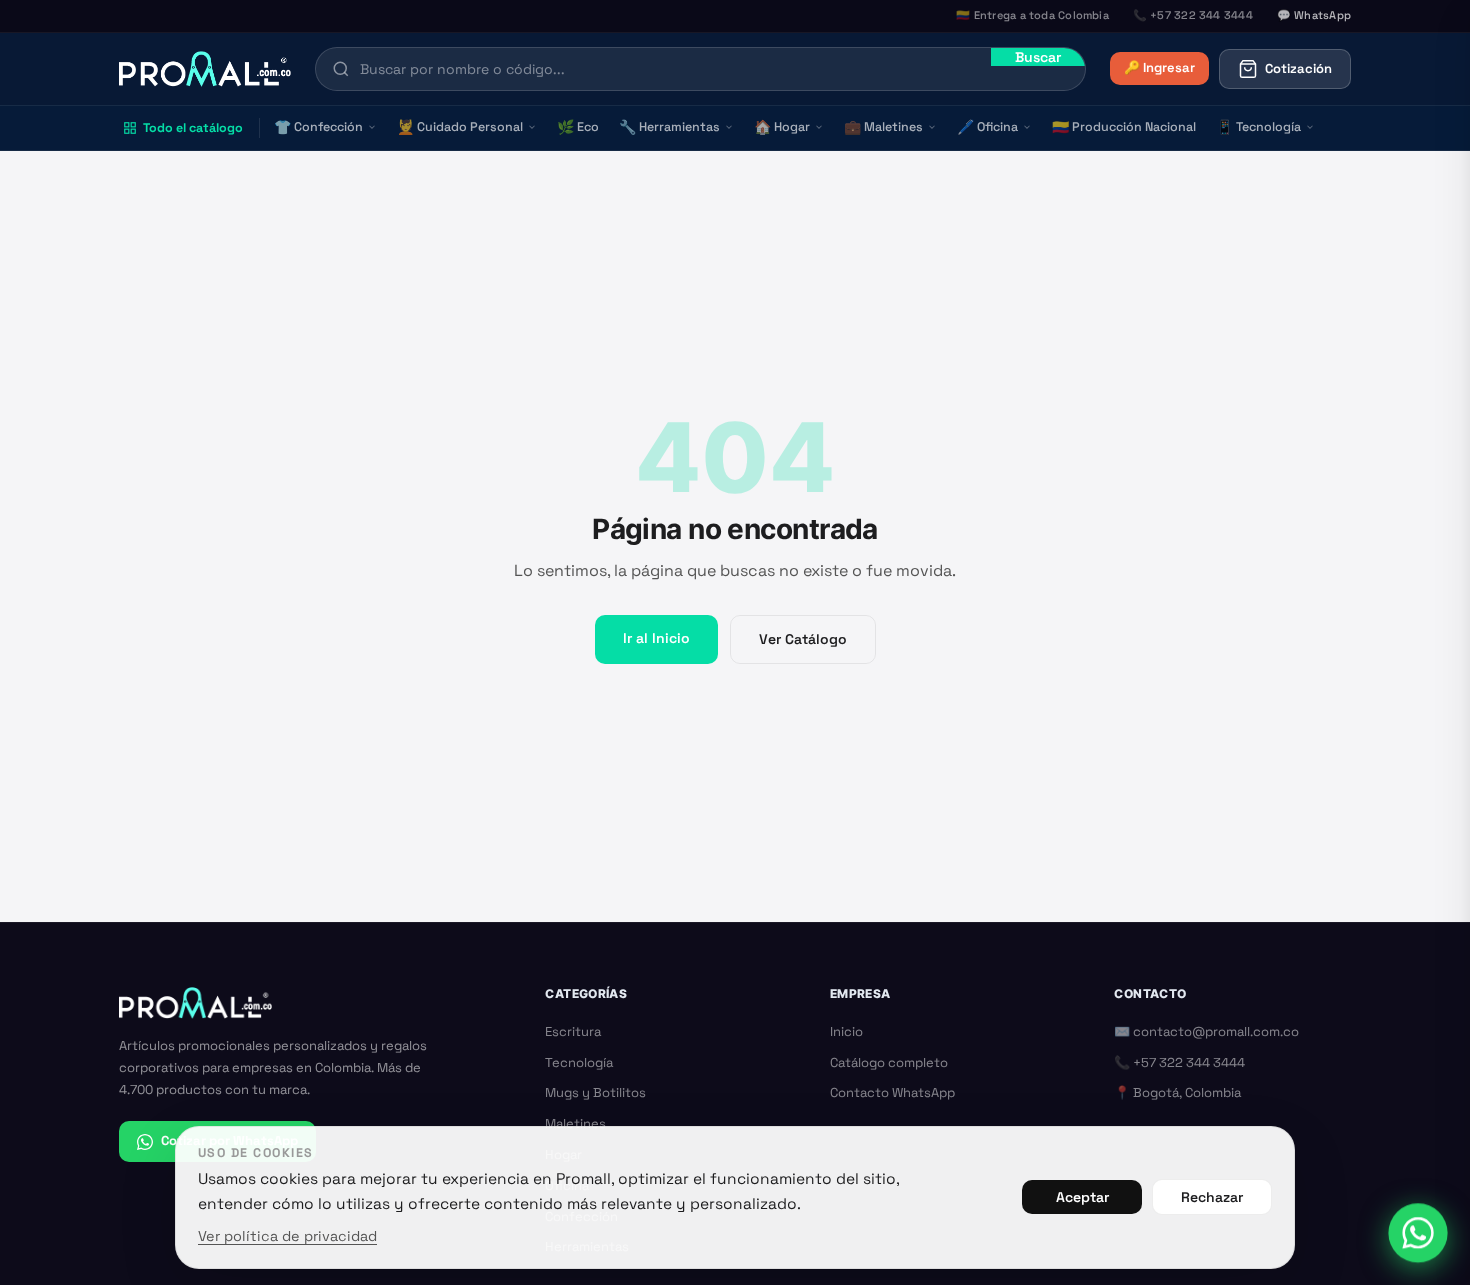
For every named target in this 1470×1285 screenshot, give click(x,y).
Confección (318, 127)
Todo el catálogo (193, 128)
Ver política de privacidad (287, 1236)
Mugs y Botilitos (595, 1092)
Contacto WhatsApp (892, 1092)
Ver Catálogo (803, 639)
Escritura (573, 1031)
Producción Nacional (1124, 127)
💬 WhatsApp (1314, 15)
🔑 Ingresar (1159, 67)
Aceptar (1082, 1197)
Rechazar (1212, 1197)
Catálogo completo (889, 1062)
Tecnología (1258, 127)
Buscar (1038, 57)
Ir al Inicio (656, 638)
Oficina (987, 127)
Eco (578, 127)
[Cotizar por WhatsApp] (1418, 1233)
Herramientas (669, 127)
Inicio (846, 1031)
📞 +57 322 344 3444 (1179, 1062)
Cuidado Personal (460, 127)
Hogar (782, 127)
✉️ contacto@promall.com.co (1206, 1031)
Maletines (883, 127)
